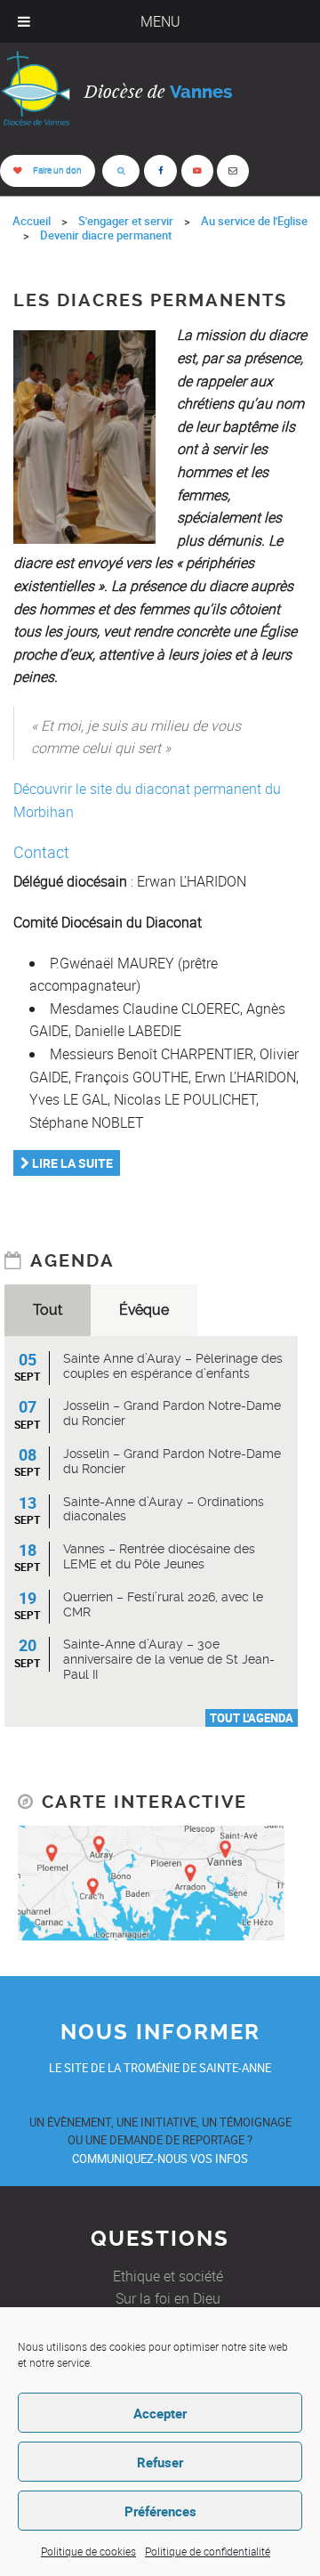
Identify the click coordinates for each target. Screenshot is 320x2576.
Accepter (160, 2413)
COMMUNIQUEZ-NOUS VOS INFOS (160, 2159)
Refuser (160, 2462)
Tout (48, 1310)
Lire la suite (71, 1163)
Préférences (160, 2511)
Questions (160, 2239)
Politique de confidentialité (208, 2551)
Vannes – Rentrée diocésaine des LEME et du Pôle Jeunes (159, 1556)
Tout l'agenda (252, 1718)
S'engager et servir (126, 221)
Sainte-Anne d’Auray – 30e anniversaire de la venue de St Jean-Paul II (169, 1659)
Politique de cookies (88, 2551)
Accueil (32, 221)
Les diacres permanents (150, 300)
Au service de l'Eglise (254, 221)
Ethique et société (168, 2276)
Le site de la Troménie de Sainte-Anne (160, 2068)
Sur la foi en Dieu (168, 2298)
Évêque (144, 1310)
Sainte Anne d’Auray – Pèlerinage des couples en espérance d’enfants (173, 1366)
